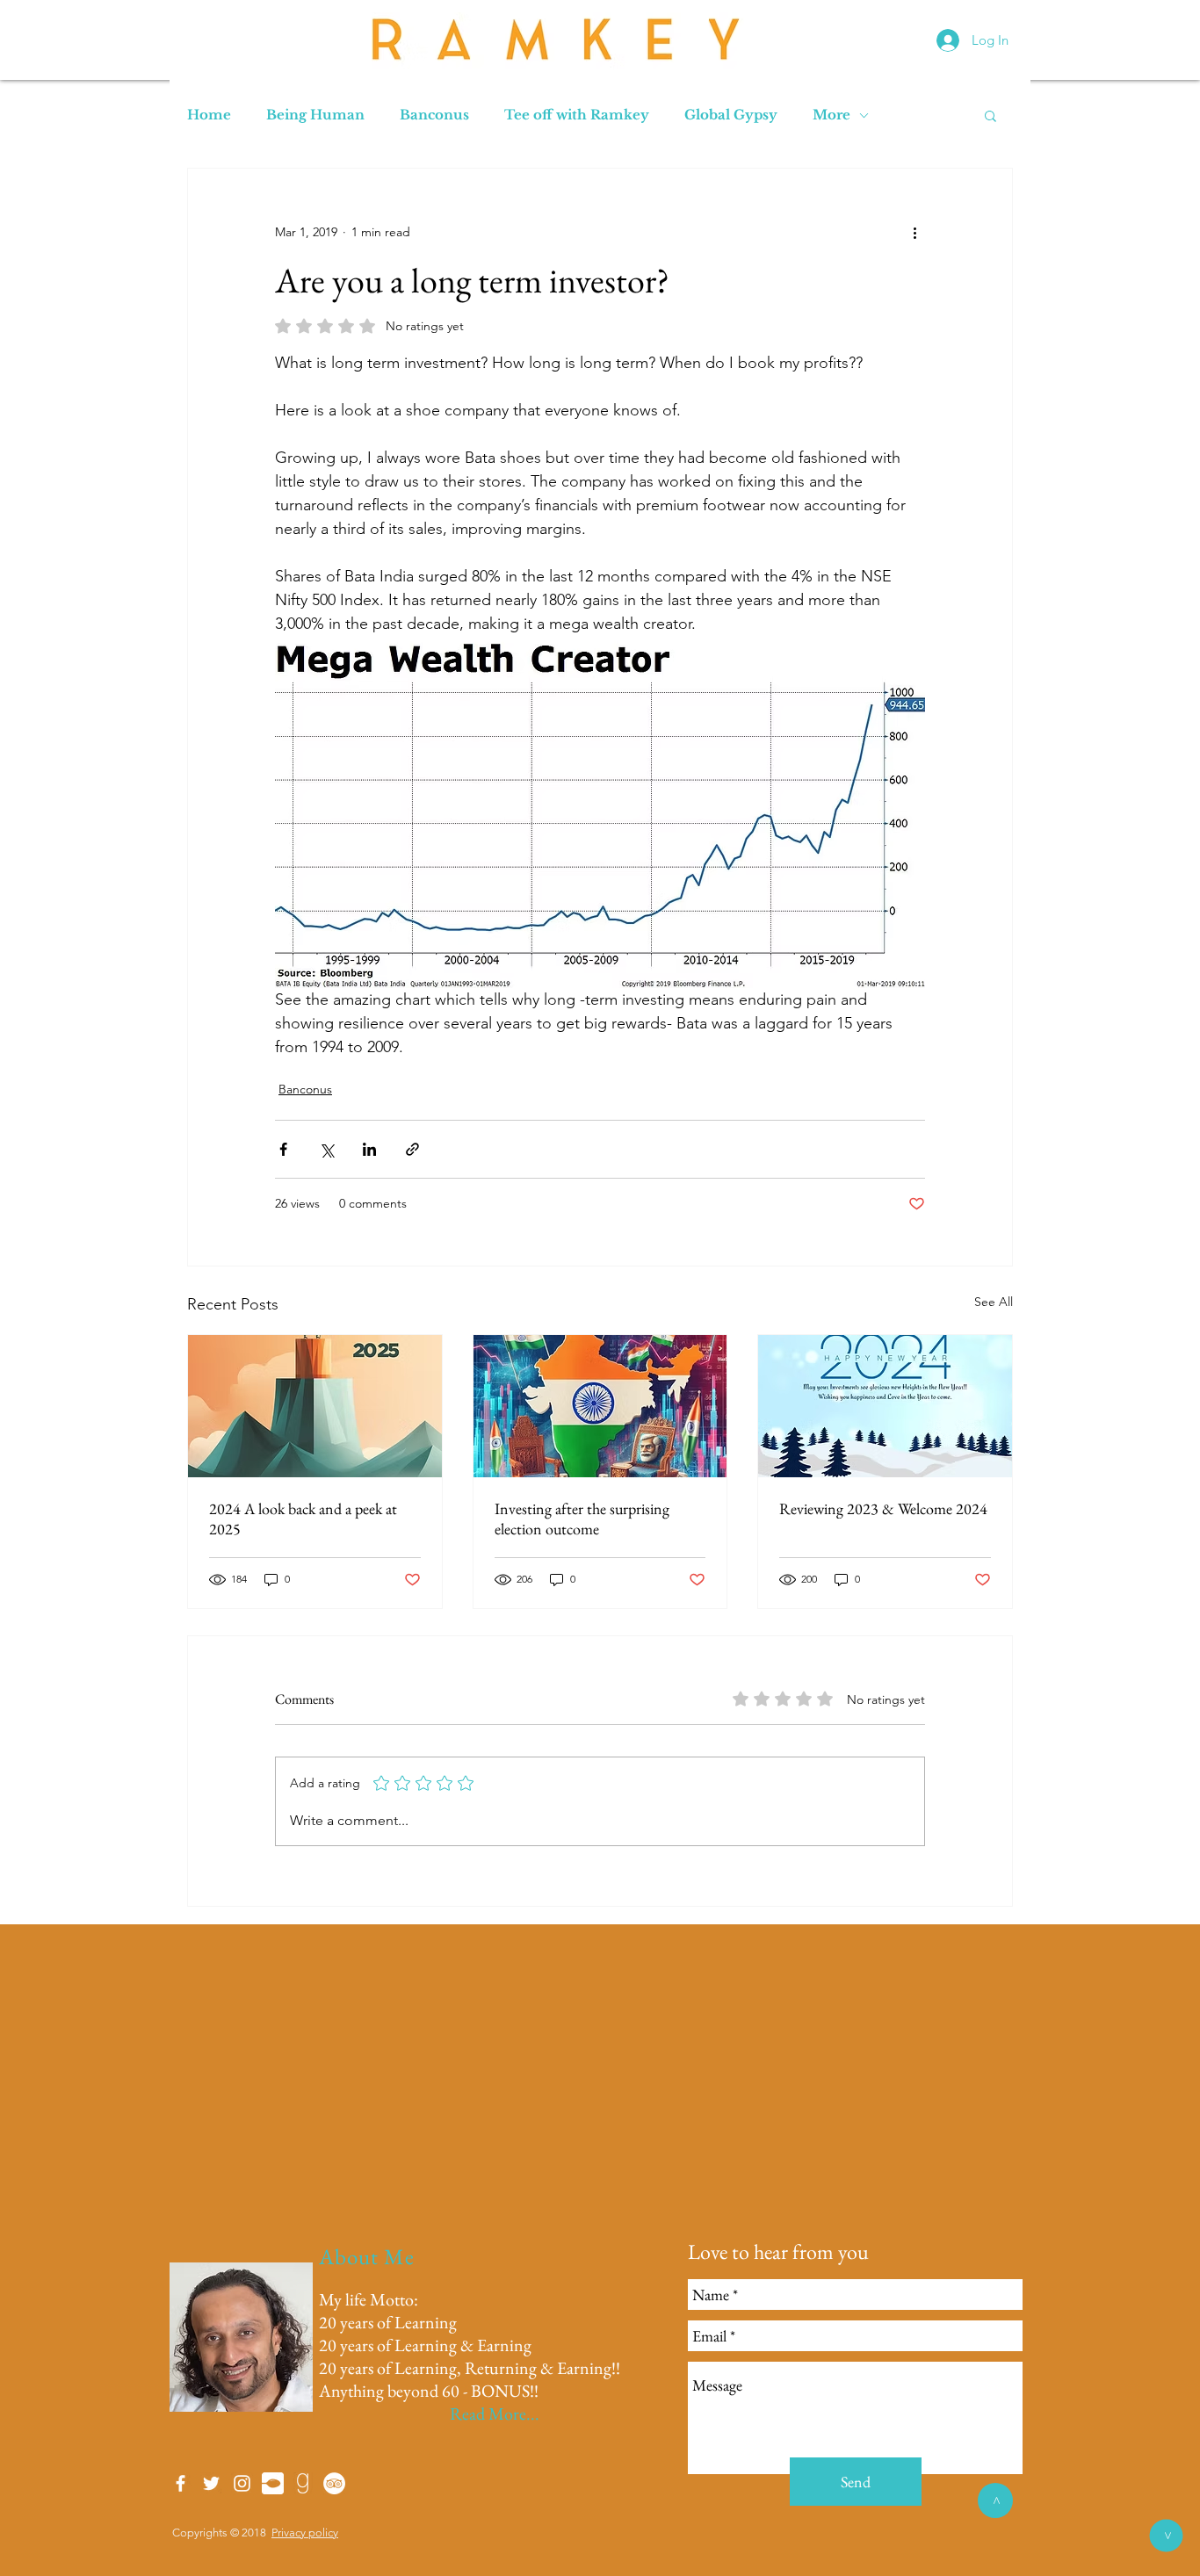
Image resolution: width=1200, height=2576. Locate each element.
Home (209, 115)
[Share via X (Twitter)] (326, 1149)
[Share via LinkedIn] (369, 1149)
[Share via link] (412, 1149)
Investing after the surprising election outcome (582, 1519)
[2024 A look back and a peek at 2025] (315, 1406)
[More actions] (914, 232)
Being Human (315, 115)
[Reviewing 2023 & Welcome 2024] (885, 1406)
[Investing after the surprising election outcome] (600, 1406)
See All (994, 1302)
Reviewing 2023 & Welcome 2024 (883, 1508)
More (831, 115)
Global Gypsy (731, 115)
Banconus (434, 115)
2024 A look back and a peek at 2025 (303, 1519)
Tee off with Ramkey (577, 115)
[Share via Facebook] (283, 1149)
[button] (990, 115)
